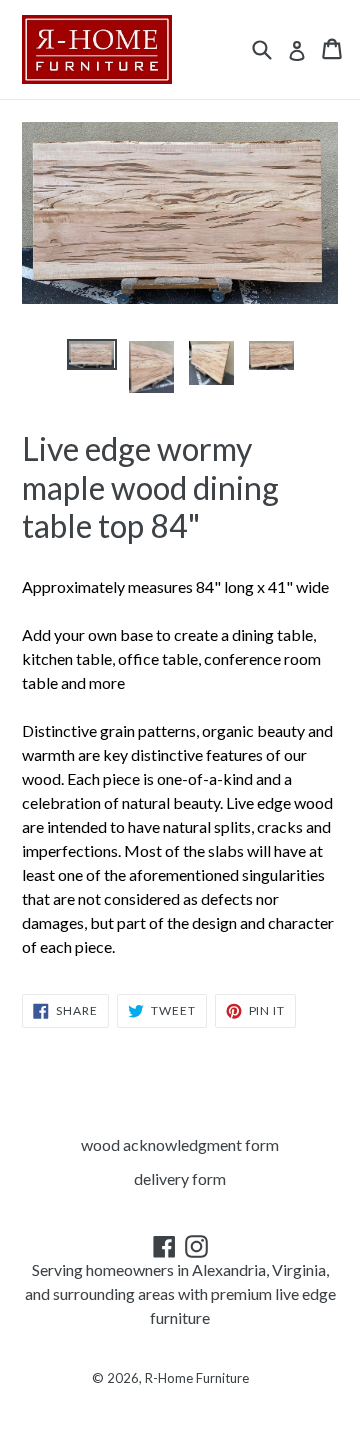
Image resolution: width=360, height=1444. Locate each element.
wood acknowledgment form (180, 1144)
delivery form (180, 1178)
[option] (92, 354)
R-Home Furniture (197, 1378)
